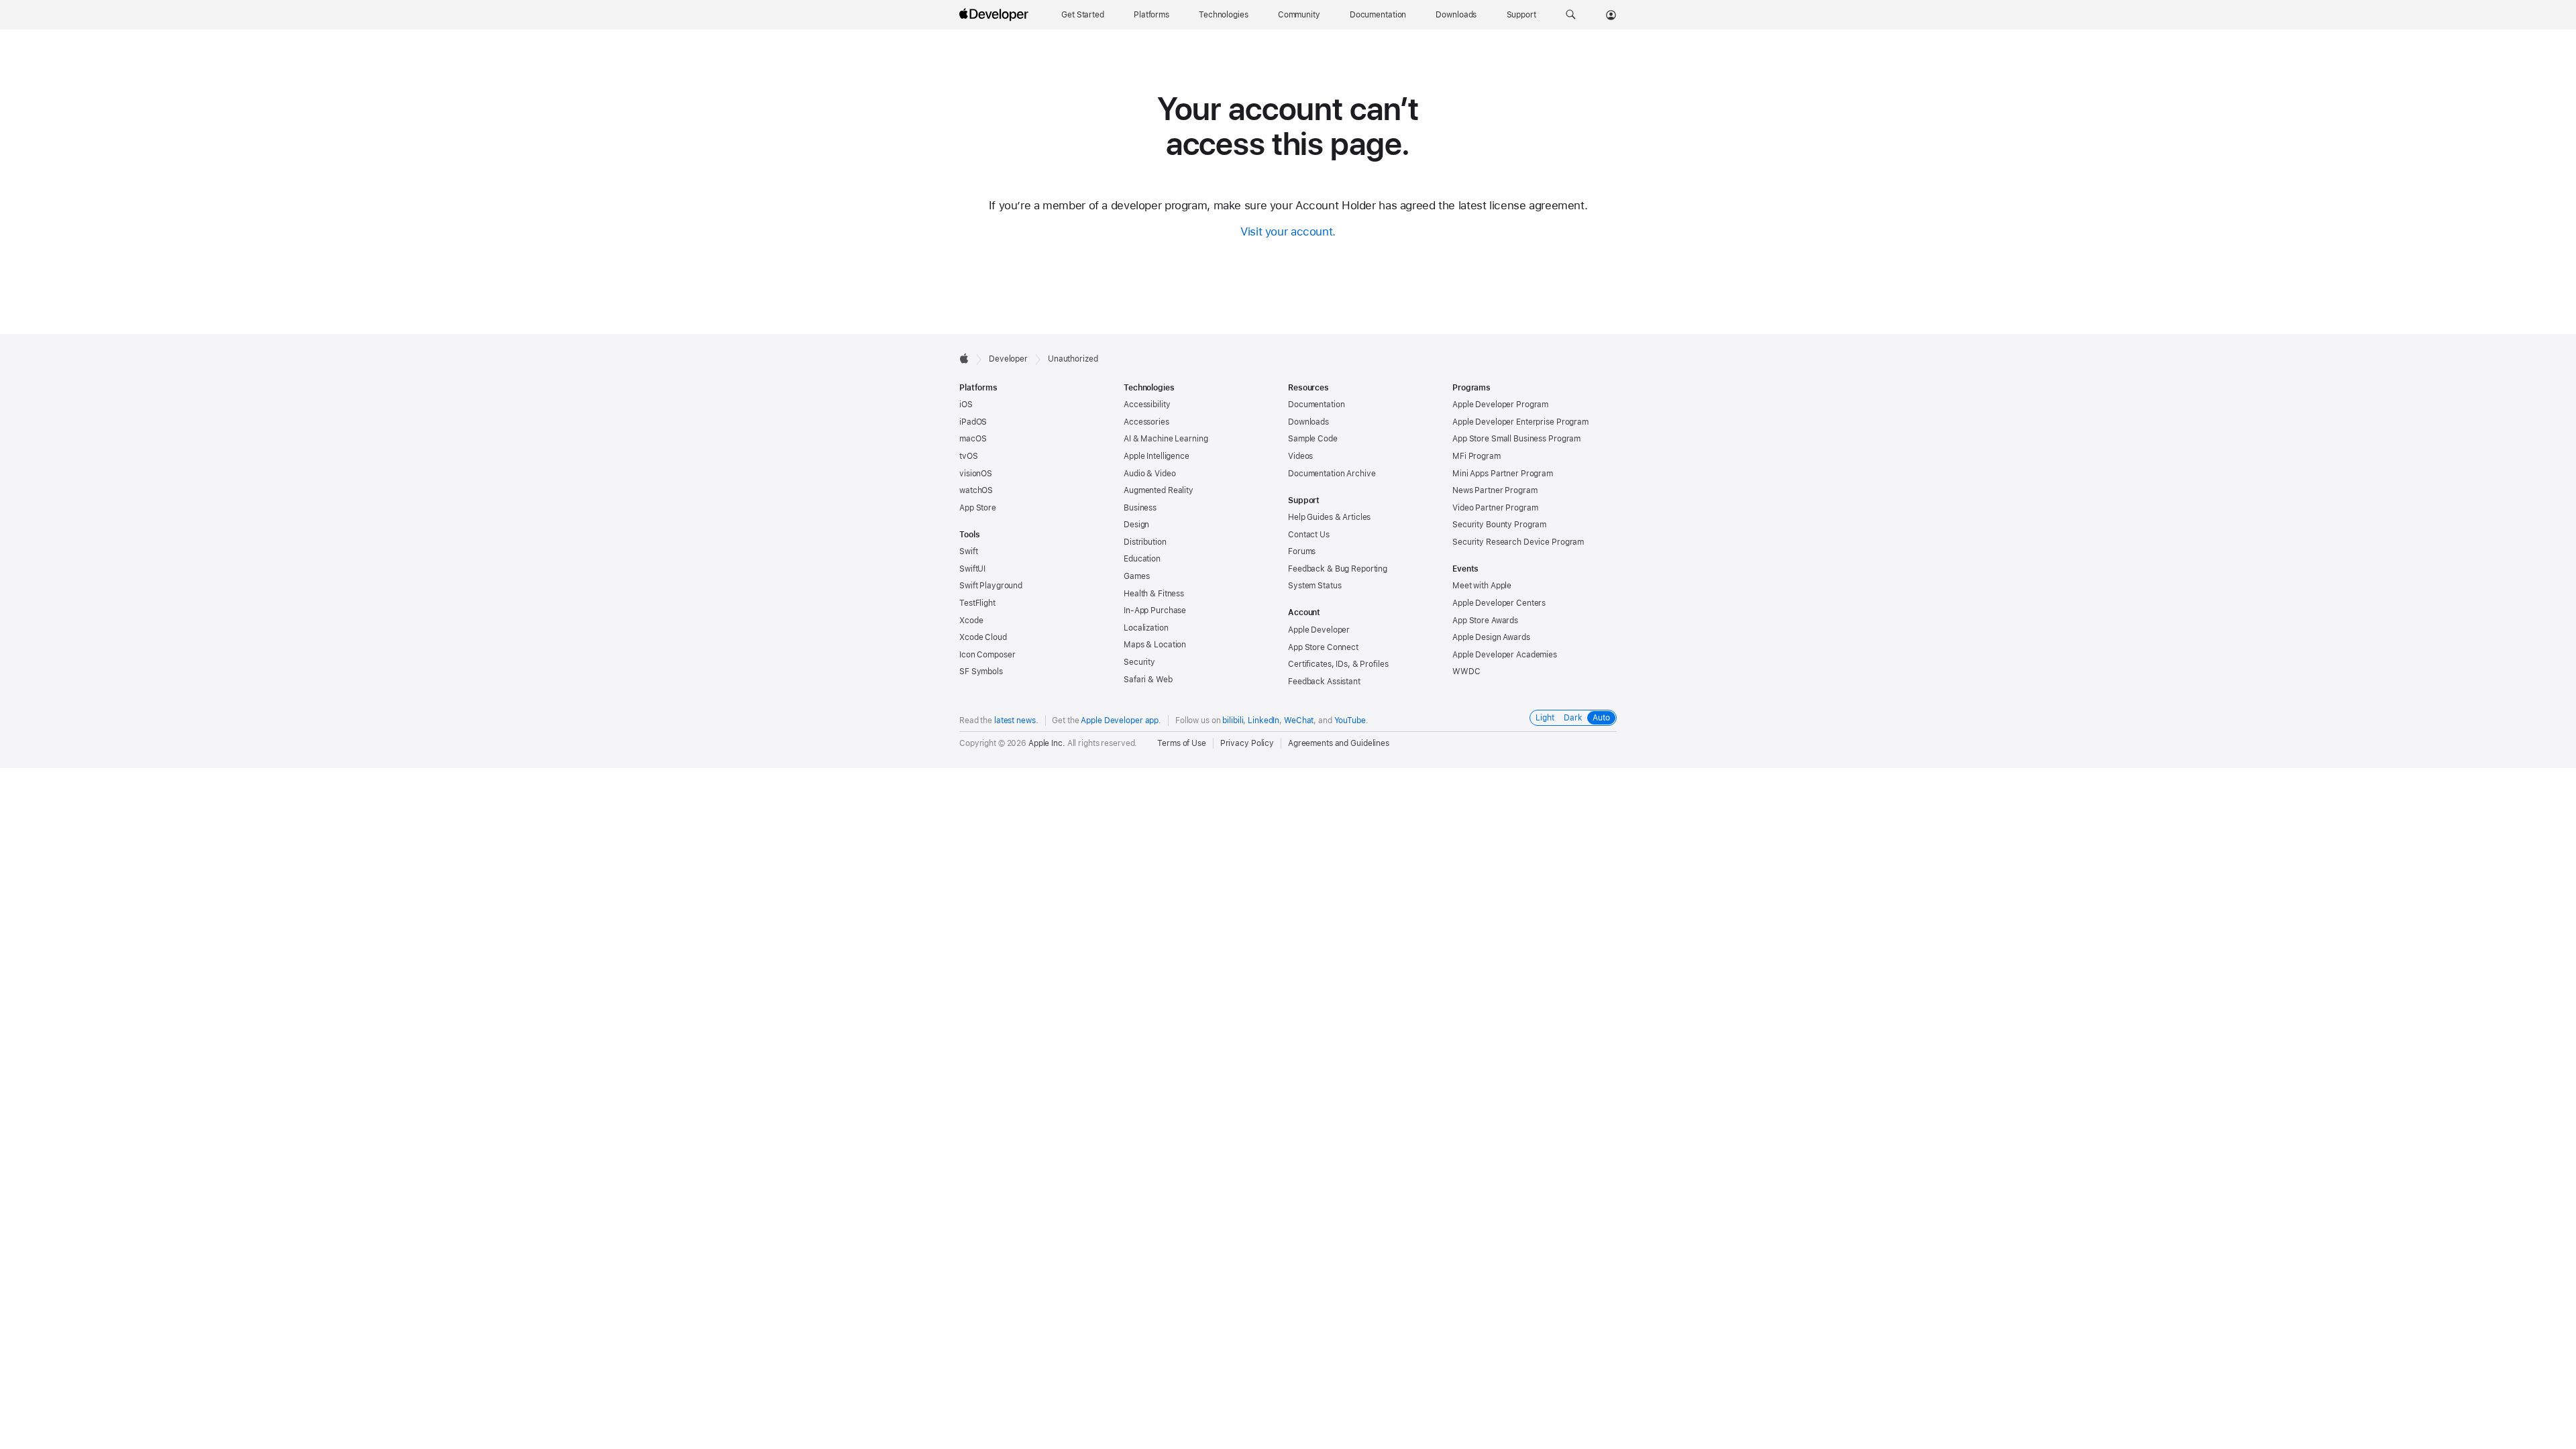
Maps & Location (1155, 645)
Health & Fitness (1154, 594)
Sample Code (1313, 439)
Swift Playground (991, 586)
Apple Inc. (1047, 743)
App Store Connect (1323, 647)
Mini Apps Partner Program (1503, 474)
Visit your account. (1288, 231)
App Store (978, 508)
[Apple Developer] (996, 15)
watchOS (976, 490)
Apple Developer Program (1500, 405)
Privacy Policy (1247, 743)
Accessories (1146, 422)
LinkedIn (1264, 720)
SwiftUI (972, 569)
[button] (1571, 15)
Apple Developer (1319, 630)
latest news (1015, 720)
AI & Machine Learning (1166, 439)
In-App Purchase (1155, 610)
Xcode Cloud (983, 637)
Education (1142, 559)
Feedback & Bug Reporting (1338, 569)
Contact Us (1309, 535)
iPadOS (973, 422)
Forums (1302, 551)
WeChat (1299, 720)
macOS (973, 439)
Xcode (971, 621)
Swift (968, 551)
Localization (1146, 628)
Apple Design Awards (1491, 637)
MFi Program (1477, 456)
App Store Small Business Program (1516, 439)
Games (1136, 576)
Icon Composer (987, 655)
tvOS (969, 456)
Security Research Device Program (1518, 542)
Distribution (1145, 542)
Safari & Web (1148, 680)
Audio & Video (1149, 474)
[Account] (1611, 15)
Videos (1300, 456)
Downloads (1308, 422)
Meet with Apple (1482, 586)
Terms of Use (1182, 743)
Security (1139, 662)
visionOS (976, 474)
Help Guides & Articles (1329, 517)
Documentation (1316, 405)
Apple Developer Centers (1499, 603)
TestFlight (977, 603)
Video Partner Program (1495, 508)
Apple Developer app (1120, 720)
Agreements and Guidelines (1339, 743)
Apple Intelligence (1157, 456)
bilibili (1233, 720)
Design (1136, 525)
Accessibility (1147, 405)
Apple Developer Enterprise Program (1520, 422)
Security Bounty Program (1499, 525)
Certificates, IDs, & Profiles (1338, 664)
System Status (1314, 586)
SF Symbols (981, 672)
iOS (966, 405)
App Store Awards (1485, 621)
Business (1140, 508)
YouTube (1350, 720)
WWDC (1466, 672)
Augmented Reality (1159, 490)
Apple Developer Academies (1505, 655)
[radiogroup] (1573, 718)
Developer (1008, 359)
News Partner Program (1495, 490)
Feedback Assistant (1324, 682)
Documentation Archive (1332, 474)
